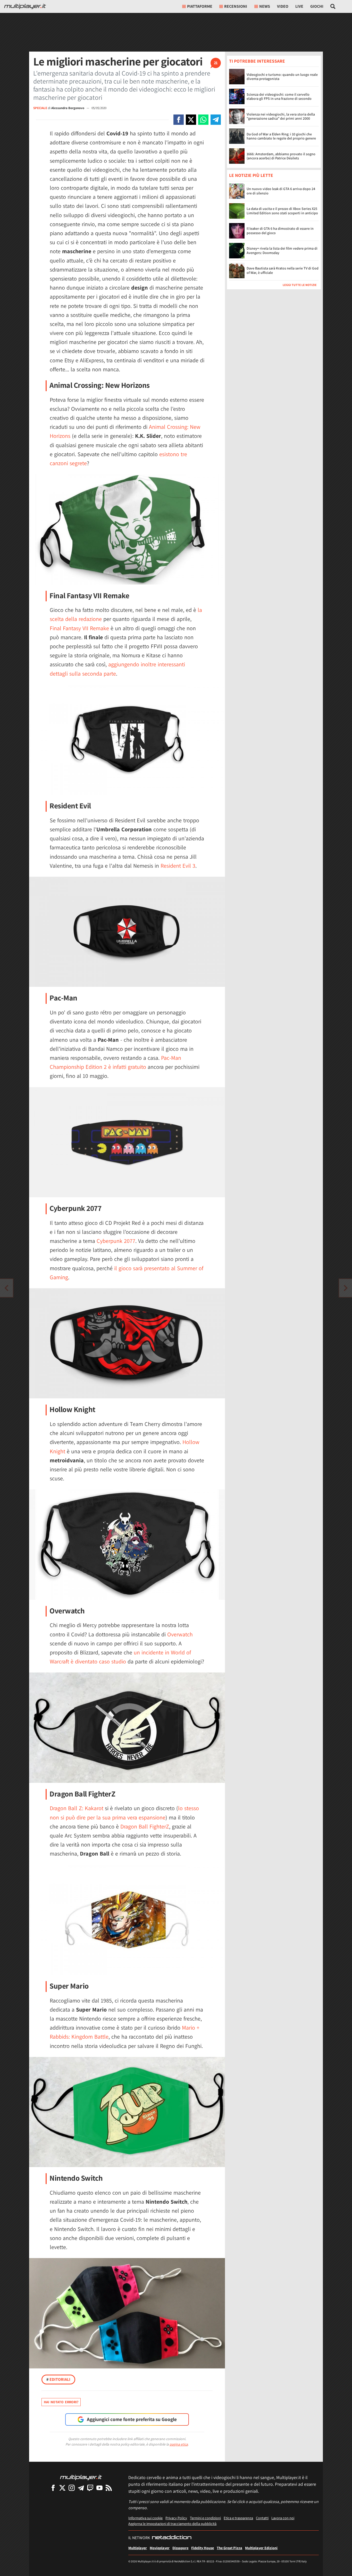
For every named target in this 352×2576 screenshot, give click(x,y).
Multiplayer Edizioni (261, 2548)
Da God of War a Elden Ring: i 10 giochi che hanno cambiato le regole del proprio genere (281, 136)
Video (283, 6)
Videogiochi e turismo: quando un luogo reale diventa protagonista (282, 77)
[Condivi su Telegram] (216, 120)
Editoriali (58, 2379)
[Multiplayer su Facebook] (53, 2488)
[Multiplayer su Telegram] (81, 2488)
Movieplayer (160, 2548)
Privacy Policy (176, 2518)
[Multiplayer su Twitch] (90, 2488)
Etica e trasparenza (238, 2518)
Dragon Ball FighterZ (145, 1826)
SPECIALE (40, 108)
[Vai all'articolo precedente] (346, 1288)
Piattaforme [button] (200, 6)
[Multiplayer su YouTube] (99, 2488)
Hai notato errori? (61, 2402)
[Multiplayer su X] (62, 2488)
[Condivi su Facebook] (179, 120)
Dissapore (180, 2548)
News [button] (265, 6)
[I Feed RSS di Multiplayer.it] (109, 2488)
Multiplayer (138, 2548)
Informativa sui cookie (145, 2518)
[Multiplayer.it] (25, 6)
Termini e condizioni (205, 2518)
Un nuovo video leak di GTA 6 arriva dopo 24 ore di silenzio (281, 191)
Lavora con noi (283, 2518)
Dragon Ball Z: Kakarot (77, 1808)
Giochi (317, 6)
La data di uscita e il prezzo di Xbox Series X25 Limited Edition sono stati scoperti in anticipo (282, 211)
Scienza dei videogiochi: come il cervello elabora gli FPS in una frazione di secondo (279, 97)
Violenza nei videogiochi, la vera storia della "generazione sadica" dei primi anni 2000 (281, 116)
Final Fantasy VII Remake (79, 628)
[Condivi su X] (191, 120)
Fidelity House (203, 2548)
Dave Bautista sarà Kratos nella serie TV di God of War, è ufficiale (283, 270)
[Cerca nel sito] (333, 6)
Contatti (262, 2518)
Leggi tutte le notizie (300, 285)
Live (299, 6)
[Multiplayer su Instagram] (72, 2488)
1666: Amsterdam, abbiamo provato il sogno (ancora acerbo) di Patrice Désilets (281, 156)
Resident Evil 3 (178, 866)
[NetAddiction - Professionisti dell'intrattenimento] (172, 2538)
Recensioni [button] (236, 6)
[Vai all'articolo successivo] (6, 1288)
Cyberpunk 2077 (116, 1241)
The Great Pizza (229, 2548)
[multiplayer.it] (81, 2477)
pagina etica (179, 2444)
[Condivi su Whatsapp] (203, 120)
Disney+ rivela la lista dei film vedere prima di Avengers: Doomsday (282, 251)
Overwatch (180, 1634)
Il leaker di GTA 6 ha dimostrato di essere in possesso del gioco (280, 231)
